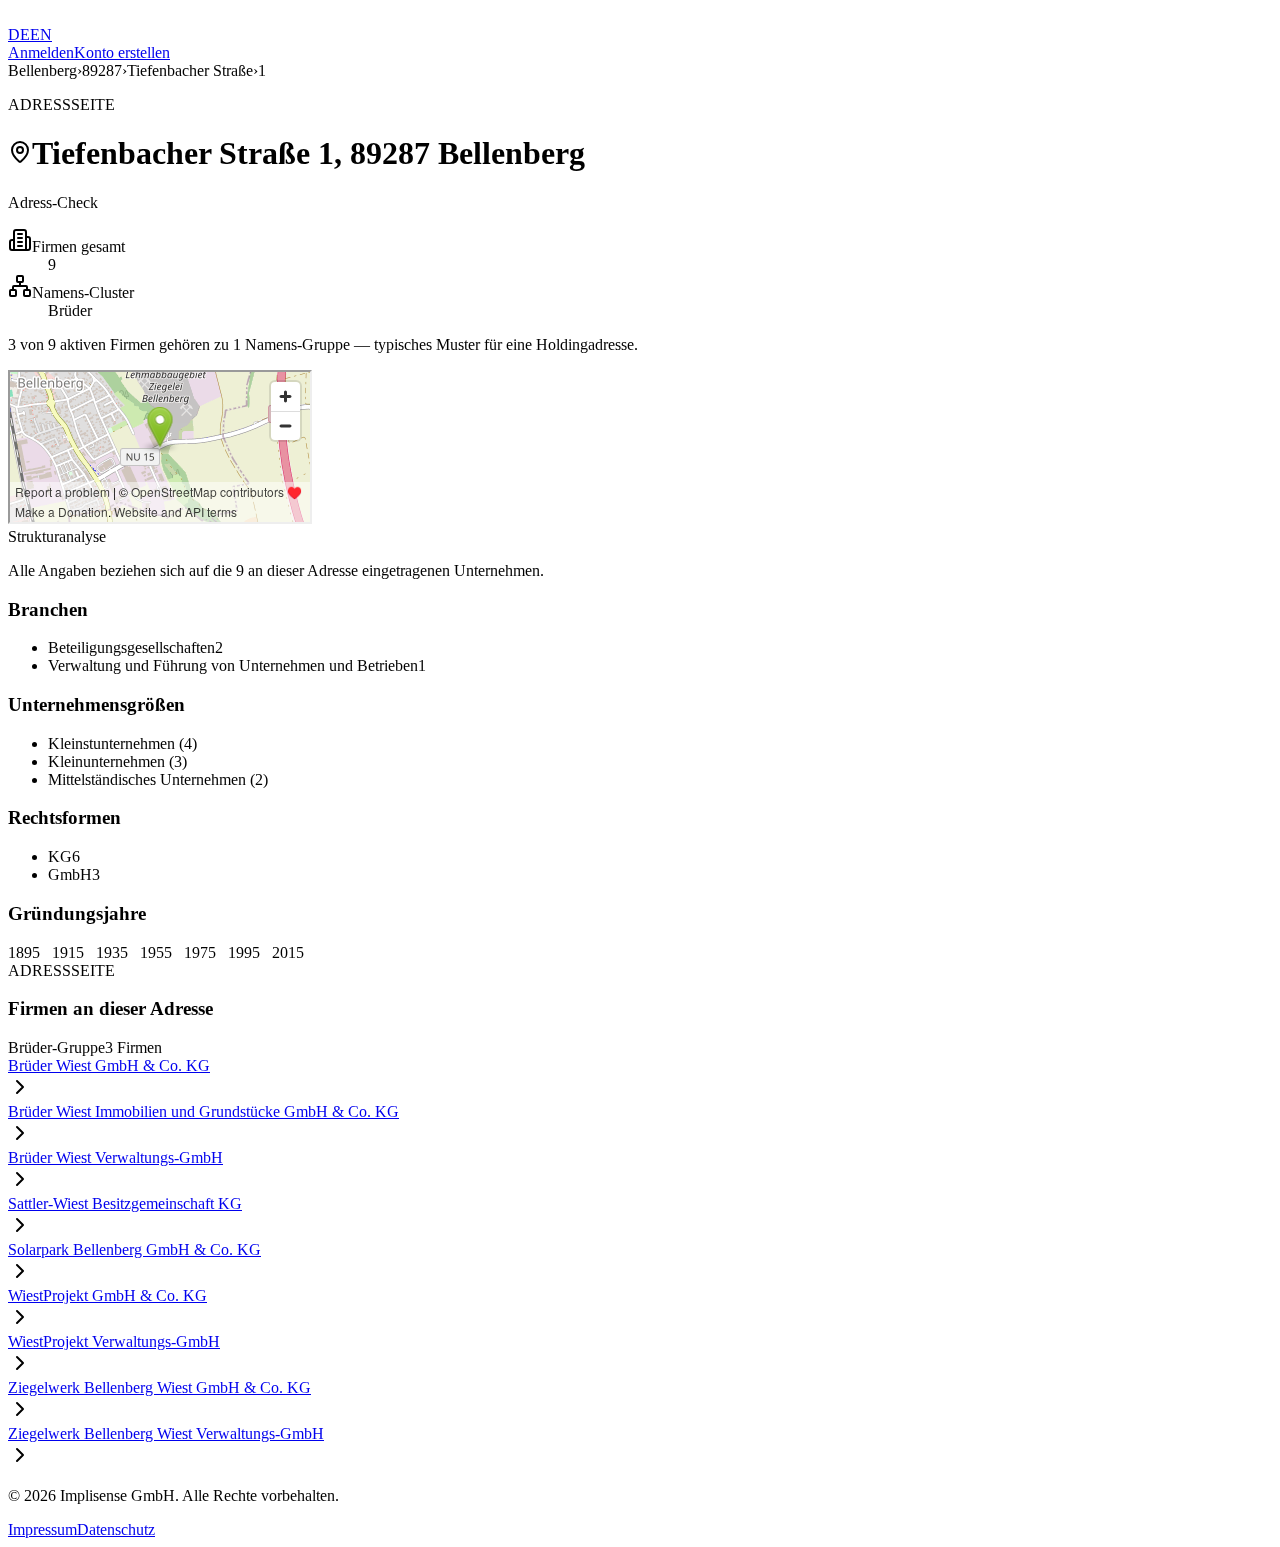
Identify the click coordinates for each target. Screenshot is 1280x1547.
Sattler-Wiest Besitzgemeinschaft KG (125, 1203)
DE (19, 34)
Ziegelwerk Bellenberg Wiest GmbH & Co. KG (159, 1387)
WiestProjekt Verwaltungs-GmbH (114, 1341)
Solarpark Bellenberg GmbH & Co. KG (134, 1249)
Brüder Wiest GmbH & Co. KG (109, 1065)
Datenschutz (116, 1529)
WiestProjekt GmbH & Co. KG (107, 1295)
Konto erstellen (122, 52)
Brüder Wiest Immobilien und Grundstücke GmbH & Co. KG (203, 1111)
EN (41, 34)
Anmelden (41, 52)
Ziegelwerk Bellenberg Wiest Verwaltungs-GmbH (166, 1433)
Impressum (42, 1529)
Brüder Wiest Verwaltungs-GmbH (115, 1157)
